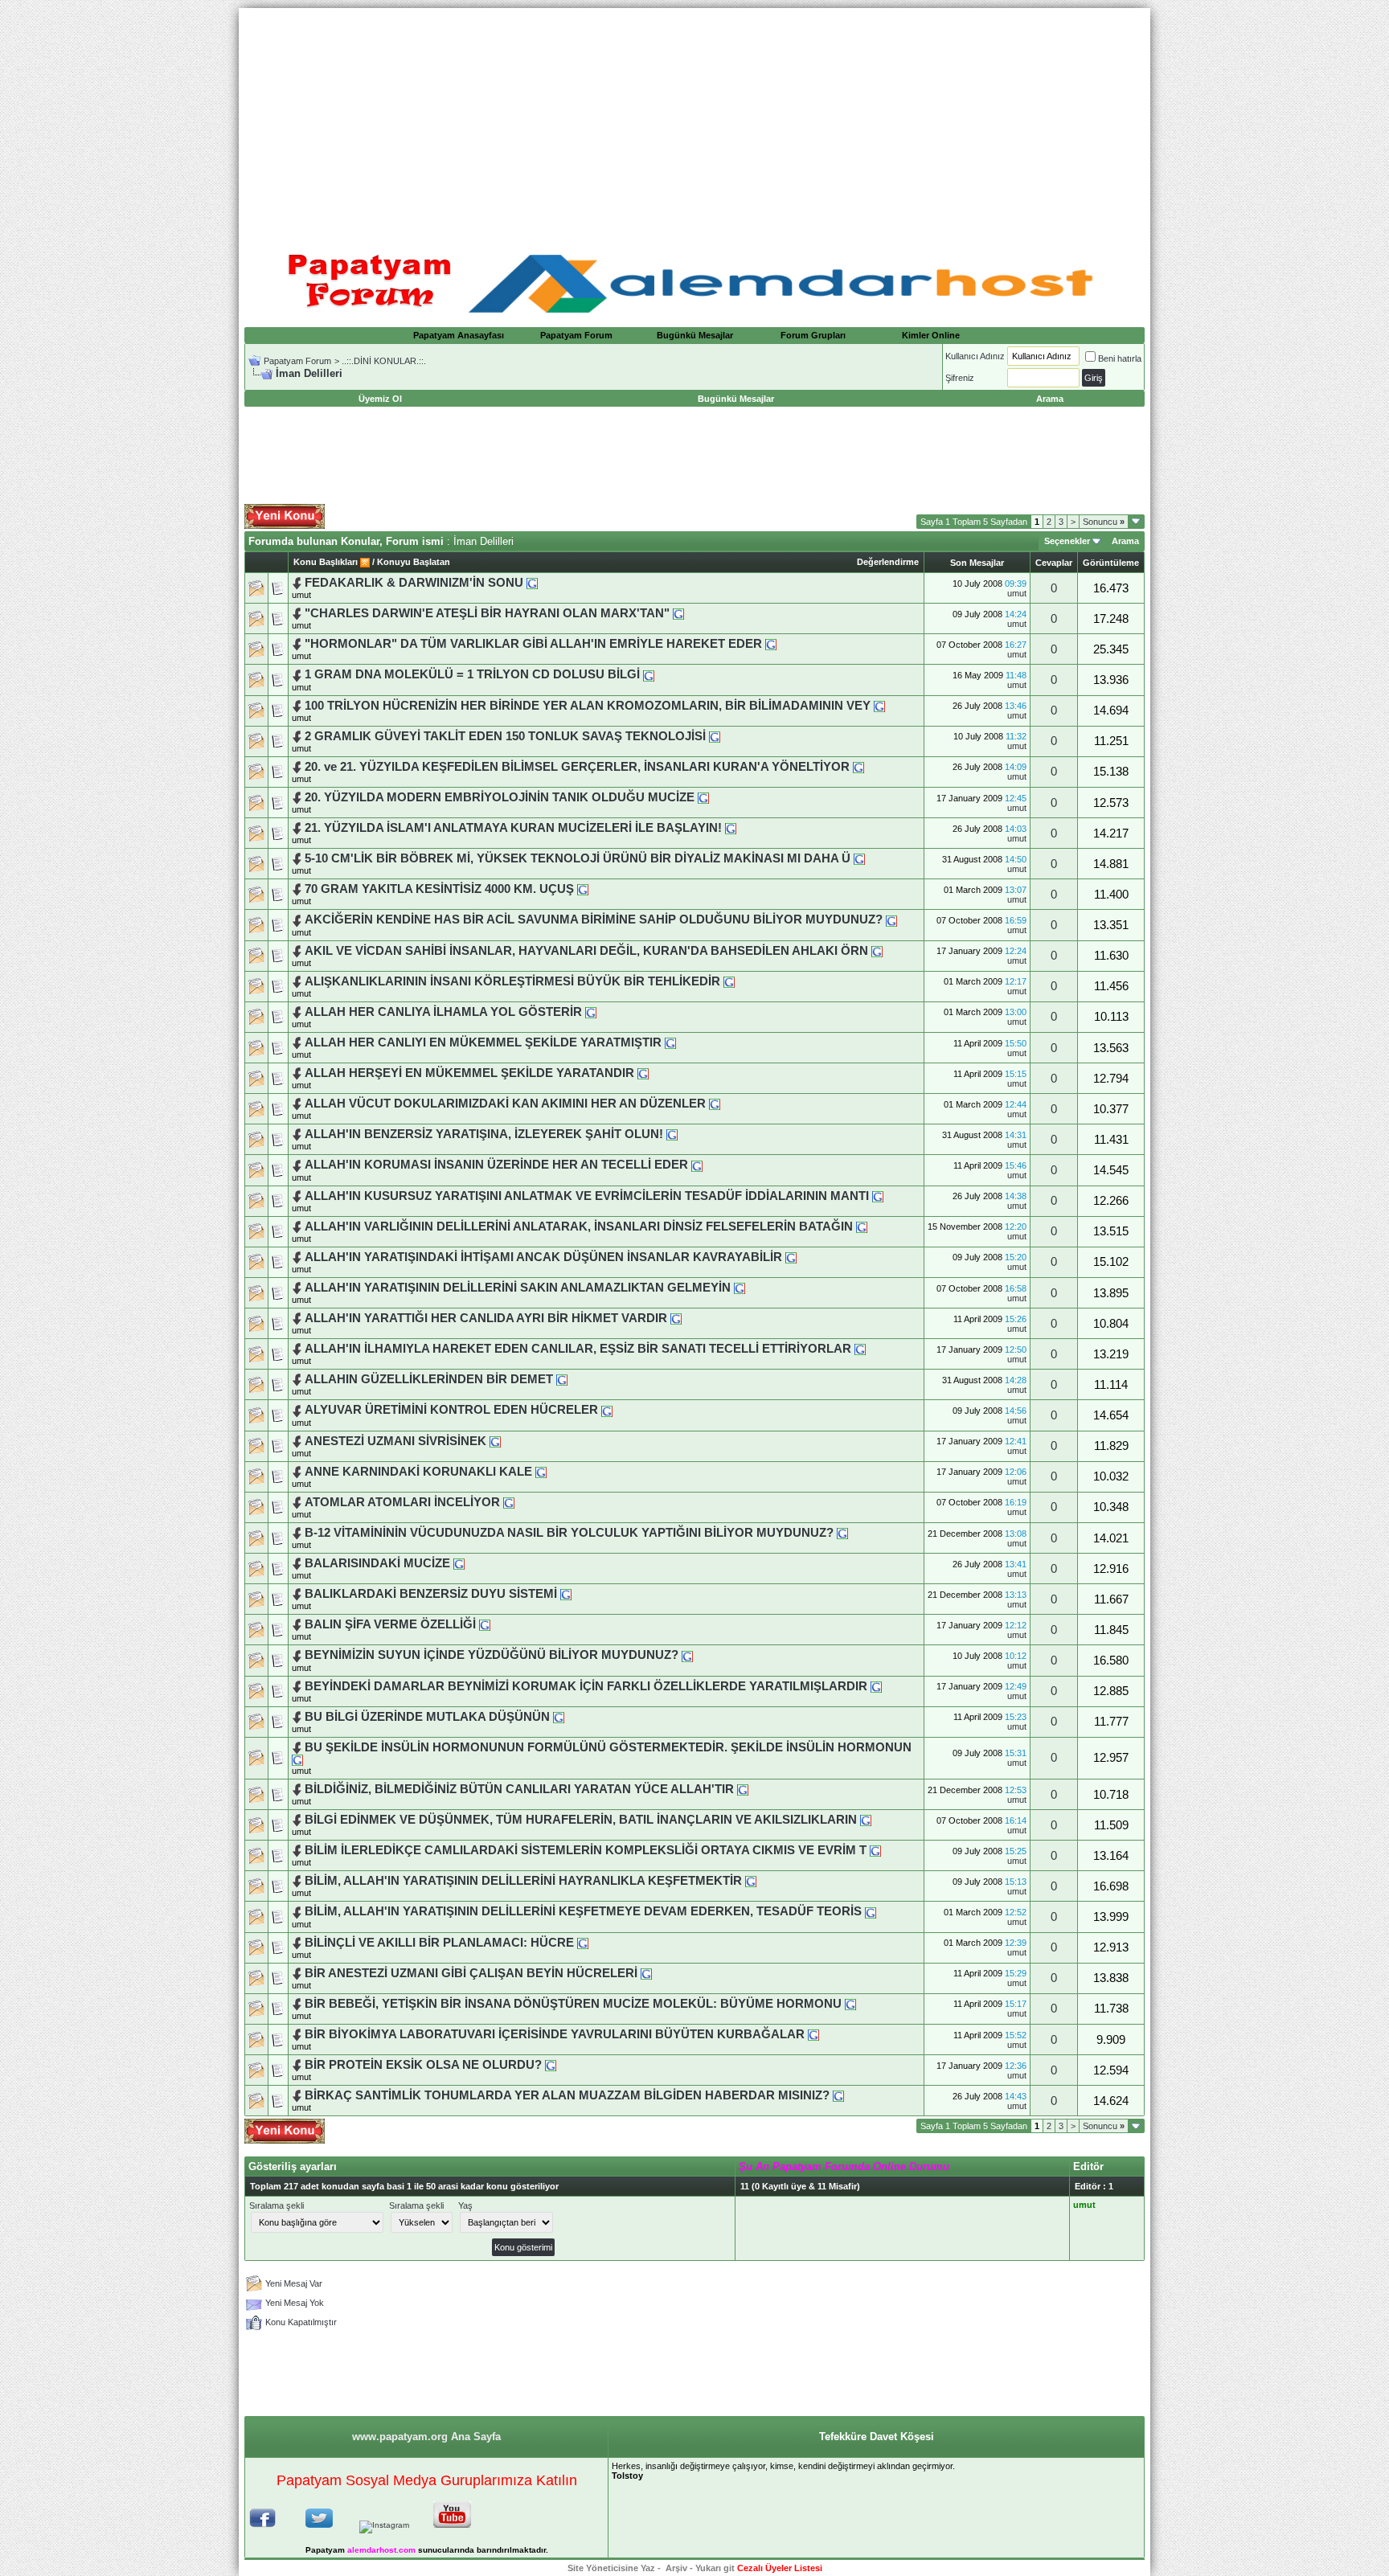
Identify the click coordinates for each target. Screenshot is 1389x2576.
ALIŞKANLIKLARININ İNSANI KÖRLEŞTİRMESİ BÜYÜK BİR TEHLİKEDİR (512, 981)
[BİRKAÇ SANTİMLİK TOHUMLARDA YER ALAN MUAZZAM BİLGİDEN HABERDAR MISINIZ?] (838, 2095)
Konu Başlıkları (326, 562)
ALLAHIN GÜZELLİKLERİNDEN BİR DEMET (430, 1379)
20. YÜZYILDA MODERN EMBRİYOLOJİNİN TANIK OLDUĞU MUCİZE (500, 797)
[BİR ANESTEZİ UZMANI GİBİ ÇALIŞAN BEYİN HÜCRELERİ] (646, 1973)
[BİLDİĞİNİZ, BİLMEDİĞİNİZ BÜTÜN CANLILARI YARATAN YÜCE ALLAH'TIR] (743, 1789)
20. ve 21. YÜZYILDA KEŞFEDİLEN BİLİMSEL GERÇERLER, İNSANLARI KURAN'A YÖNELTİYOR (577, 767)
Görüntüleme (1111, 563)
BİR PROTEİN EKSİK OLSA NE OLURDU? (423, 2065)
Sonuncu (1104, 522)
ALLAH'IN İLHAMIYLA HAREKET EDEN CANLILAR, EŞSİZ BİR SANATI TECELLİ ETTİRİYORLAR (578, 1349)
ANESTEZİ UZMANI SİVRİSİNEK (395, 1441)
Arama (1125, 541)
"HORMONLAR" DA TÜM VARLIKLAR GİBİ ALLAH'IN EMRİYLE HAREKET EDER (533, 644)
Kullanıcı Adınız (975, 356)
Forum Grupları (813, 335)
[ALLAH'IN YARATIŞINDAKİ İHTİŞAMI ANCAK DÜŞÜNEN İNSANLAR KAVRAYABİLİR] (791, 1257)
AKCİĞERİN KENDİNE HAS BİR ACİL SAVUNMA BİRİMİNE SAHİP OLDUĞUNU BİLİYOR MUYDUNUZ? (594, 919)
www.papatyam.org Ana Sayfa (426, 2437)
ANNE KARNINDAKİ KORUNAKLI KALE (418, 1472)
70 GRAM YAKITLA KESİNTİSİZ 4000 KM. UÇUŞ (439, 889)
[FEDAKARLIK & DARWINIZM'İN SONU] (532, 583)
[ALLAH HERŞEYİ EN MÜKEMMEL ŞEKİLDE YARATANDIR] (643, 1073)
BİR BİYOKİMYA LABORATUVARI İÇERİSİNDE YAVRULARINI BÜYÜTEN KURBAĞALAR (555, 2034)
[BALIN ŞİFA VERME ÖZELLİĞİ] (485, 1624)
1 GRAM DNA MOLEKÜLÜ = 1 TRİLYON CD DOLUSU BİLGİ (472, 674)
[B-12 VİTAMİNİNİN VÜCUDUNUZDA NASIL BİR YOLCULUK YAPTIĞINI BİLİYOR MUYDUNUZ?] (842, 1533)
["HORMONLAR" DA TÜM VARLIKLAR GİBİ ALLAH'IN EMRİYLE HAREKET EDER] (771, 644)
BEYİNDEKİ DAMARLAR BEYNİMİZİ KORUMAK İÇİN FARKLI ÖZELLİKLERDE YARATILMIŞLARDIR (586, 1686)
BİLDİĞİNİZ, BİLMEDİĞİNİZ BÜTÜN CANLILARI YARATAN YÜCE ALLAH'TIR (519, 1789)
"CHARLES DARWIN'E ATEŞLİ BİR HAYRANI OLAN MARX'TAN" (487, 613)
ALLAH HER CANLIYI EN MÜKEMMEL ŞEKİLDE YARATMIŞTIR (485, 1042)
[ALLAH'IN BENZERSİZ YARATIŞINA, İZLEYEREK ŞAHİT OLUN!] (672, 1134)
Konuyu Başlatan (414, 562)
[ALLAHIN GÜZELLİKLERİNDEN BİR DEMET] (562, 1379)
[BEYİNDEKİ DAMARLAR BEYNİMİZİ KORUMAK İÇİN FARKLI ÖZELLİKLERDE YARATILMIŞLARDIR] (876, 1686)
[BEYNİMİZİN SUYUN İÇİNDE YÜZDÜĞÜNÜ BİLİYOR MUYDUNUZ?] (687, 1655)
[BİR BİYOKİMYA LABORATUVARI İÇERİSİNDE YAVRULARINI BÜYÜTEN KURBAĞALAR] (813, 2034)
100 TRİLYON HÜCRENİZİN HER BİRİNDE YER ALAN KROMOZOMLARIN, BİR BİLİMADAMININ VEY (588, 706)
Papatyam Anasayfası (459, 335)
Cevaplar (1054, 563)
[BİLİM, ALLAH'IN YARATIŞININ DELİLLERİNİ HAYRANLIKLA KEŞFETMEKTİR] (751, 1881)
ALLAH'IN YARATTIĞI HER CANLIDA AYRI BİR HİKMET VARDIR (486, 1318)
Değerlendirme (888, 562)
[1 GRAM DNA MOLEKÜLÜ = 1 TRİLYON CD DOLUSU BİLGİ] (649, 674)
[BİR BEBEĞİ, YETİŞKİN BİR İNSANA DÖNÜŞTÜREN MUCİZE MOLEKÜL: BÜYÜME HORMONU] (850, 2004)
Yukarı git (715, 2568)
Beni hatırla (1120, 358)
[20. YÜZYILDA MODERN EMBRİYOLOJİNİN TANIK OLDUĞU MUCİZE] (703, 797)
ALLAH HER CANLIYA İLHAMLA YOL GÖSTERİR (443, 1012)
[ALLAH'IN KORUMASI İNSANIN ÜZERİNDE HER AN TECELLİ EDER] (697, 1165)
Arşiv (676, 2568)
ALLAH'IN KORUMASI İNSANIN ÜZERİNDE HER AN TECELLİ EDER (496, 1165)
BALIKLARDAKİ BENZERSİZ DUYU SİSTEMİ (431, 1594)
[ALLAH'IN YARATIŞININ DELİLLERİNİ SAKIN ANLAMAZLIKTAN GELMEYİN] (740, 1288)
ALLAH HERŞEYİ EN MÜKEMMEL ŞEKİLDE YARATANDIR (469, 1073)
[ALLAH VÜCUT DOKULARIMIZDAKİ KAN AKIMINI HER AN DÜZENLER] (715, 1104)
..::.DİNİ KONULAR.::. (384, 361)
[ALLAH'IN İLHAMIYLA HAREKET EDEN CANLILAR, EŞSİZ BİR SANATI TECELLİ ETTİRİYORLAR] (860, 1349)
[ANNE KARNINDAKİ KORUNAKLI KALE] (541, 1472)
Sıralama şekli (277, 2205)
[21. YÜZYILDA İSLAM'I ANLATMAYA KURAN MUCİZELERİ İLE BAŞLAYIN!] (731, 828)
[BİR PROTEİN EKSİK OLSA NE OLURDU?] (551, 2065)
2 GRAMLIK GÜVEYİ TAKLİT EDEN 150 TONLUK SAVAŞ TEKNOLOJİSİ (505, 736)
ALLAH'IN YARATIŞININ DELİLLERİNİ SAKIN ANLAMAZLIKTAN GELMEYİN (518, 1288)
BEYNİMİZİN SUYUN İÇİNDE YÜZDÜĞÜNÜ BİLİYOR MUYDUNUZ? (492, 1655)
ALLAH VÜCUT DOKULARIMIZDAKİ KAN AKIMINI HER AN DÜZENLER (505, 1104)
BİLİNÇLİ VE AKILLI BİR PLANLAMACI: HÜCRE (439, 1943)
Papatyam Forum (576, 335)
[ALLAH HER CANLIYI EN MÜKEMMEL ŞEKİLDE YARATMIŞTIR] (670, 1042)
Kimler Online (931, 335)
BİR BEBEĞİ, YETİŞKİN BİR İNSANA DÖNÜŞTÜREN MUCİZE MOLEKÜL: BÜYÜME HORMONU (573, 2004)
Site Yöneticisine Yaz (611, 2568)
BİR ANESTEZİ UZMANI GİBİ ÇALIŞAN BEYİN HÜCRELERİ (471, 1973)
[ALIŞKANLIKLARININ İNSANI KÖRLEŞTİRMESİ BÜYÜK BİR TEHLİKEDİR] (729, 981)
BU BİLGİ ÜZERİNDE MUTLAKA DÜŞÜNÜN (427, 1717)
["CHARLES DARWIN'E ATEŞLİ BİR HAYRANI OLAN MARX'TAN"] (678, 613)
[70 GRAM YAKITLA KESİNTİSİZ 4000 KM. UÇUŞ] (583, 889)
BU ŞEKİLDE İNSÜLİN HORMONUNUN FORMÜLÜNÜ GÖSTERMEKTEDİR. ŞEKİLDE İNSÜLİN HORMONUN (608, 1747)
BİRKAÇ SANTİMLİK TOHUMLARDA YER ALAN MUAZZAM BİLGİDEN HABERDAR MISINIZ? (567, 2095)
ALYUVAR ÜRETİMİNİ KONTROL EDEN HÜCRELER (451, 1410)
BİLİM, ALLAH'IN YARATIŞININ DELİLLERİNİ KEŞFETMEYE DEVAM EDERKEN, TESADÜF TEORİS (583, 1911)
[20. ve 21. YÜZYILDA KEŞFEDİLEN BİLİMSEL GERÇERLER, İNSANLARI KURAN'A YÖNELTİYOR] (858, 767)
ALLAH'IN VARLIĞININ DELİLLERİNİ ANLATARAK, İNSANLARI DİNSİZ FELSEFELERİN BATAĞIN (579, 1227)
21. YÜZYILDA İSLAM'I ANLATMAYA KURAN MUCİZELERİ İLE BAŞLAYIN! (515, 828)
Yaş (465, 2205)
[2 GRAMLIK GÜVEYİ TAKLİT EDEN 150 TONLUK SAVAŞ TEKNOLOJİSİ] (715, 736)
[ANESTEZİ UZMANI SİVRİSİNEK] (495, 1441)
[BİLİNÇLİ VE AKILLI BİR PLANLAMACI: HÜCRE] (583, 1943)
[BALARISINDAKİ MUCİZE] (459, 1563)
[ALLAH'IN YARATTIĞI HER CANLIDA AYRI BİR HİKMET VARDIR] (676, 1318)
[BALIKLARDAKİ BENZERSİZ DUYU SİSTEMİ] (566, 1594)
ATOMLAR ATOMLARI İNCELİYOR (402, 1502)
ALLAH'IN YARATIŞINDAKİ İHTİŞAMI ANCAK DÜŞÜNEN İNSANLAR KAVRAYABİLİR (543, 1257)
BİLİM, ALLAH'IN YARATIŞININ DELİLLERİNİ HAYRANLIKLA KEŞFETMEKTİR (523, 1881)
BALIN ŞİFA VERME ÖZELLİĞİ (390, 1624)
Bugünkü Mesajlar (695, 335)
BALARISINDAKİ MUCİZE (377, 1563)
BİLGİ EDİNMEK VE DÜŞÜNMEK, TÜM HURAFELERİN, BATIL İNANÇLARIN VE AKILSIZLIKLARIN (582, 1820)
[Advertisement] (694, 121)
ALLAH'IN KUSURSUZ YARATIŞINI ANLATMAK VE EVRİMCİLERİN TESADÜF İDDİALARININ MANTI (587, 1196)
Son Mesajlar (977, 563)
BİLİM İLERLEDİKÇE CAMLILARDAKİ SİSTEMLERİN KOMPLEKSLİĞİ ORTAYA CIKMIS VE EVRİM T (586, 1850)
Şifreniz (960, 378)
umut (301, 595)
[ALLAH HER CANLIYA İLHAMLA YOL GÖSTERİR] (591, 1012)
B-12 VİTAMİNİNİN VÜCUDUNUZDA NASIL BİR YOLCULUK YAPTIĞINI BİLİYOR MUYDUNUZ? (569, 1533)
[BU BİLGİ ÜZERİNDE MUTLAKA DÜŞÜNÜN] (559, 1717)
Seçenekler (1067, 541)
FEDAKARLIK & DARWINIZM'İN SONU (414, 583)
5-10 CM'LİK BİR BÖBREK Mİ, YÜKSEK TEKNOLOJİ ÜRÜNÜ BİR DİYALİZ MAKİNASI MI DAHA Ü (578, 858)
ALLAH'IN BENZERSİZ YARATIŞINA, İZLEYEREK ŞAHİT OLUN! (484, 1134)
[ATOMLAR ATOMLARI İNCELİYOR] (509, 1502)
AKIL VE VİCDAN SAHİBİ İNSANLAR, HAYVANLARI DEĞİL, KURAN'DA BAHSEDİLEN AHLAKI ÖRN (586, 951)
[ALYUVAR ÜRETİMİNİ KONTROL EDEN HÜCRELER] (607, 1410)
